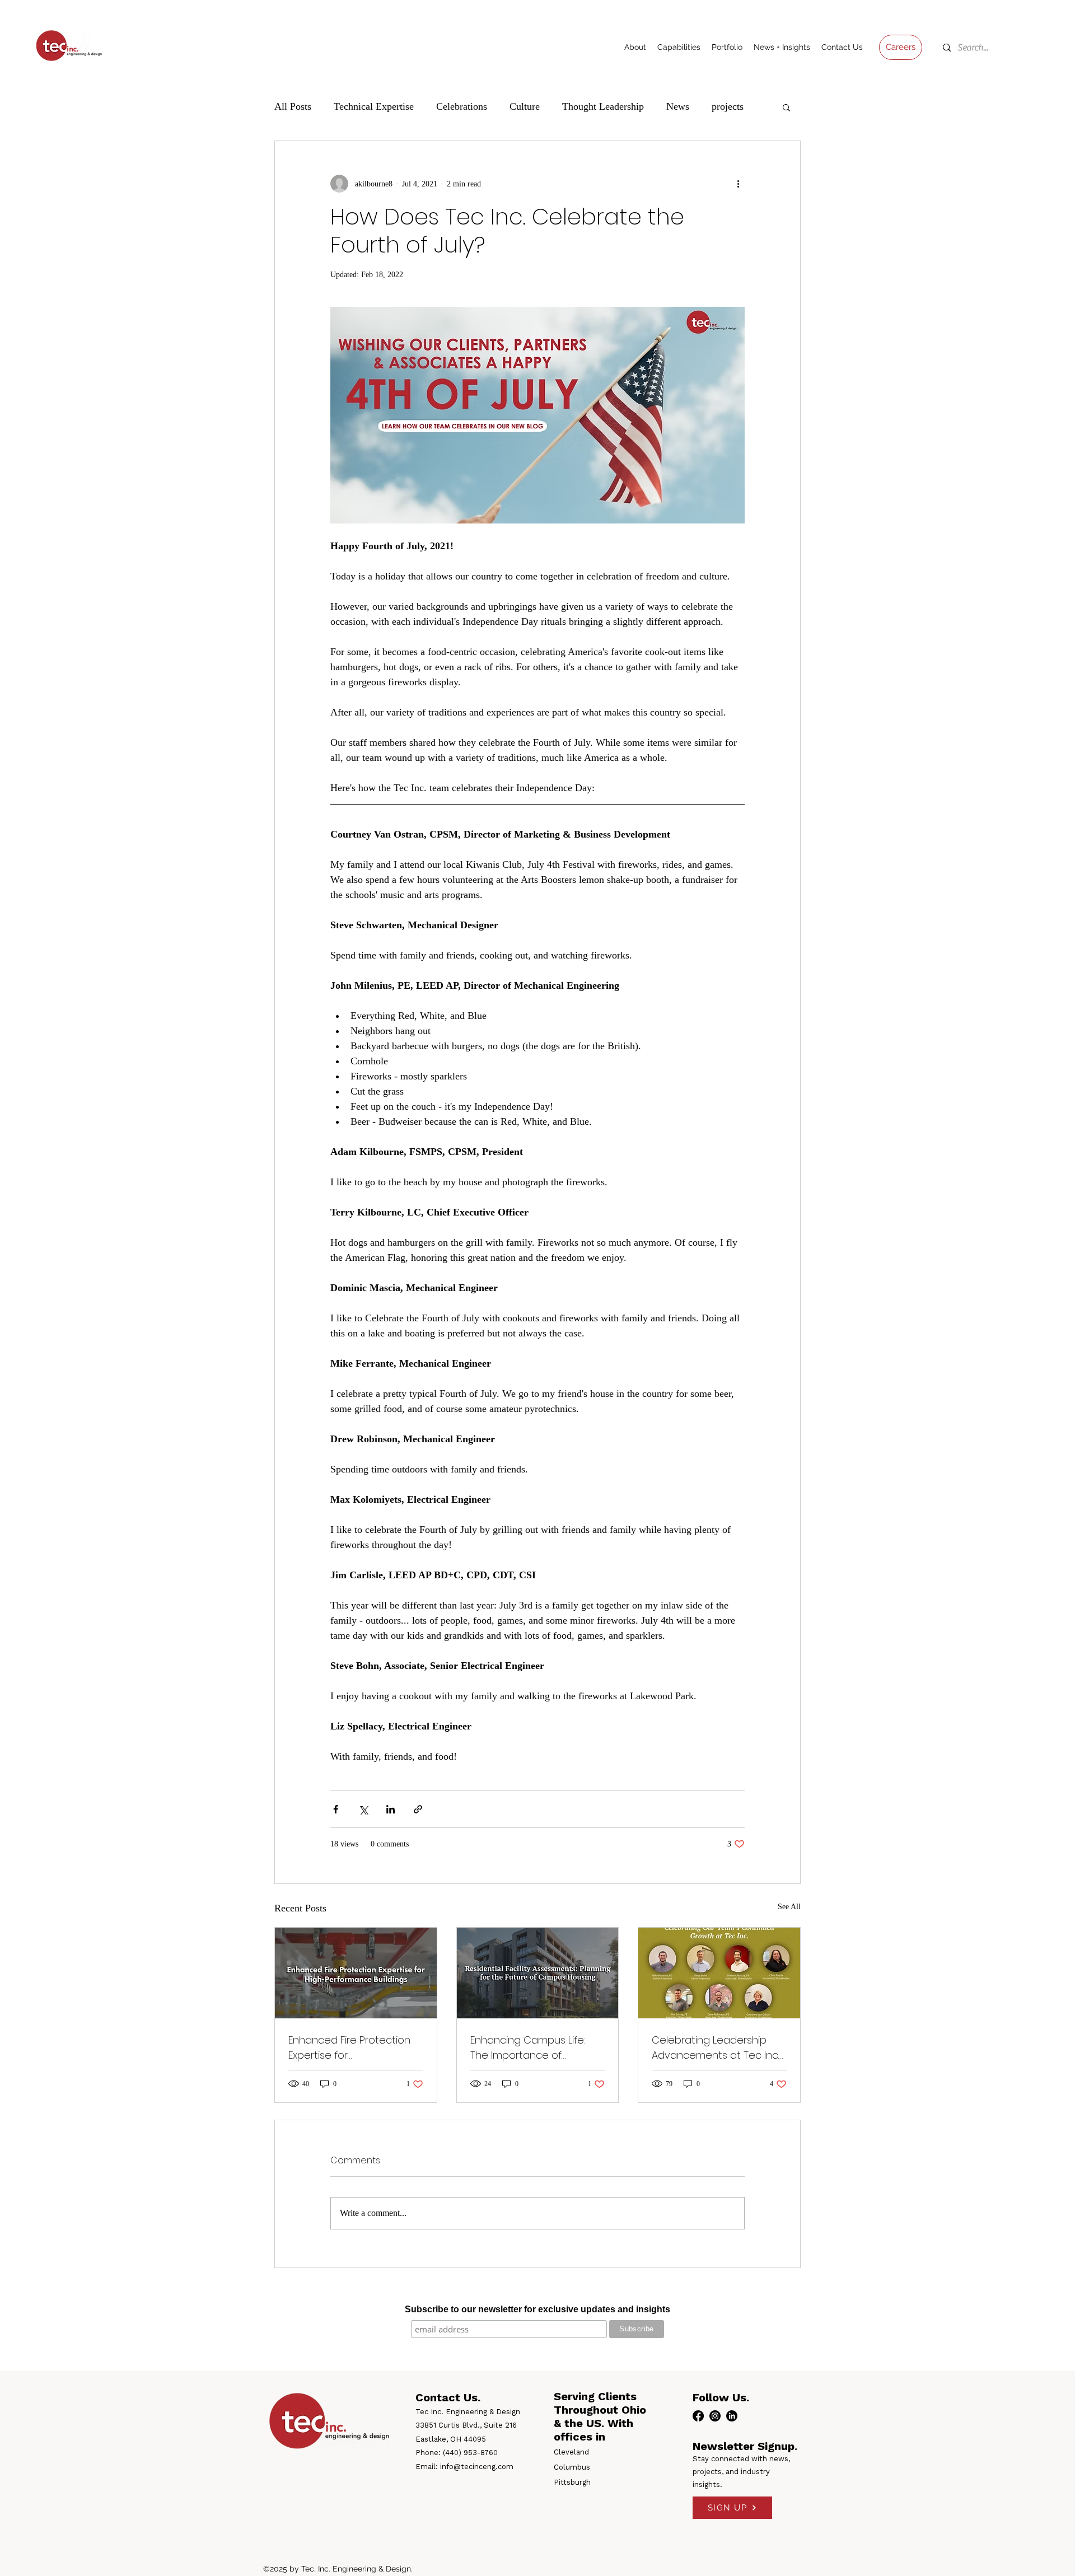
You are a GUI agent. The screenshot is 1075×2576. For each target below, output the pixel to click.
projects (728, 106)
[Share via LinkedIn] (391, 1809)
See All (789, 1907)
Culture (525, 106)
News (678, 106)
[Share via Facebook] (336, 1809)
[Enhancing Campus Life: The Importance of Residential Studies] (538, 1973)
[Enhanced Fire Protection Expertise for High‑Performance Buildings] (356, 1973)
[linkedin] (732, 2416)
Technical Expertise (374, 106)
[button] (786, 107)
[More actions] (738, 184)
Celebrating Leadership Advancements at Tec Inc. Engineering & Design (715, 2048)
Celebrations (462, 106)
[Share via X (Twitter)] (363, 1809)
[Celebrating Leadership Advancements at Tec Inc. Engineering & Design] (719, 1973)
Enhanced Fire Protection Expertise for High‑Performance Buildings (355, 2048)
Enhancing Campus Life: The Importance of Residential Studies (528, 2048)
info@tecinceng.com (477, 2467)
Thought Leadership (603, 106)
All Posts (293, 106)
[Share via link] (418, 1809)
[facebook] (698, 2416)
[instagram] (715, 2416)
